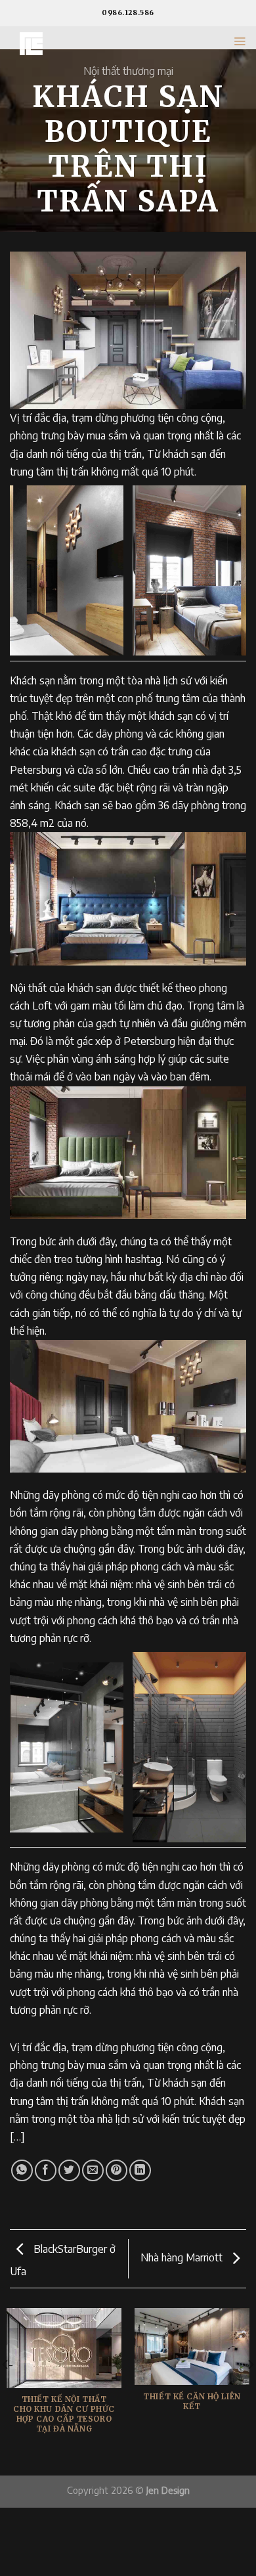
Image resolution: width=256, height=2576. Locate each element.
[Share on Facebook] (46, 2170)
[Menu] (240, 41)
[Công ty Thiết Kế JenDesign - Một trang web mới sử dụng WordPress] (80, 44)
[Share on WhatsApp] (22, 2170)
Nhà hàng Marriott (183, 2257)
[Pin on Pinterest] (117, 2170)
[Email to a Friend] (93, 2170)
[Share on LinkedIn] (140, 2170)
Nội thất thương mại (128, 71)
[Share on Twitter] (69, 2170)
